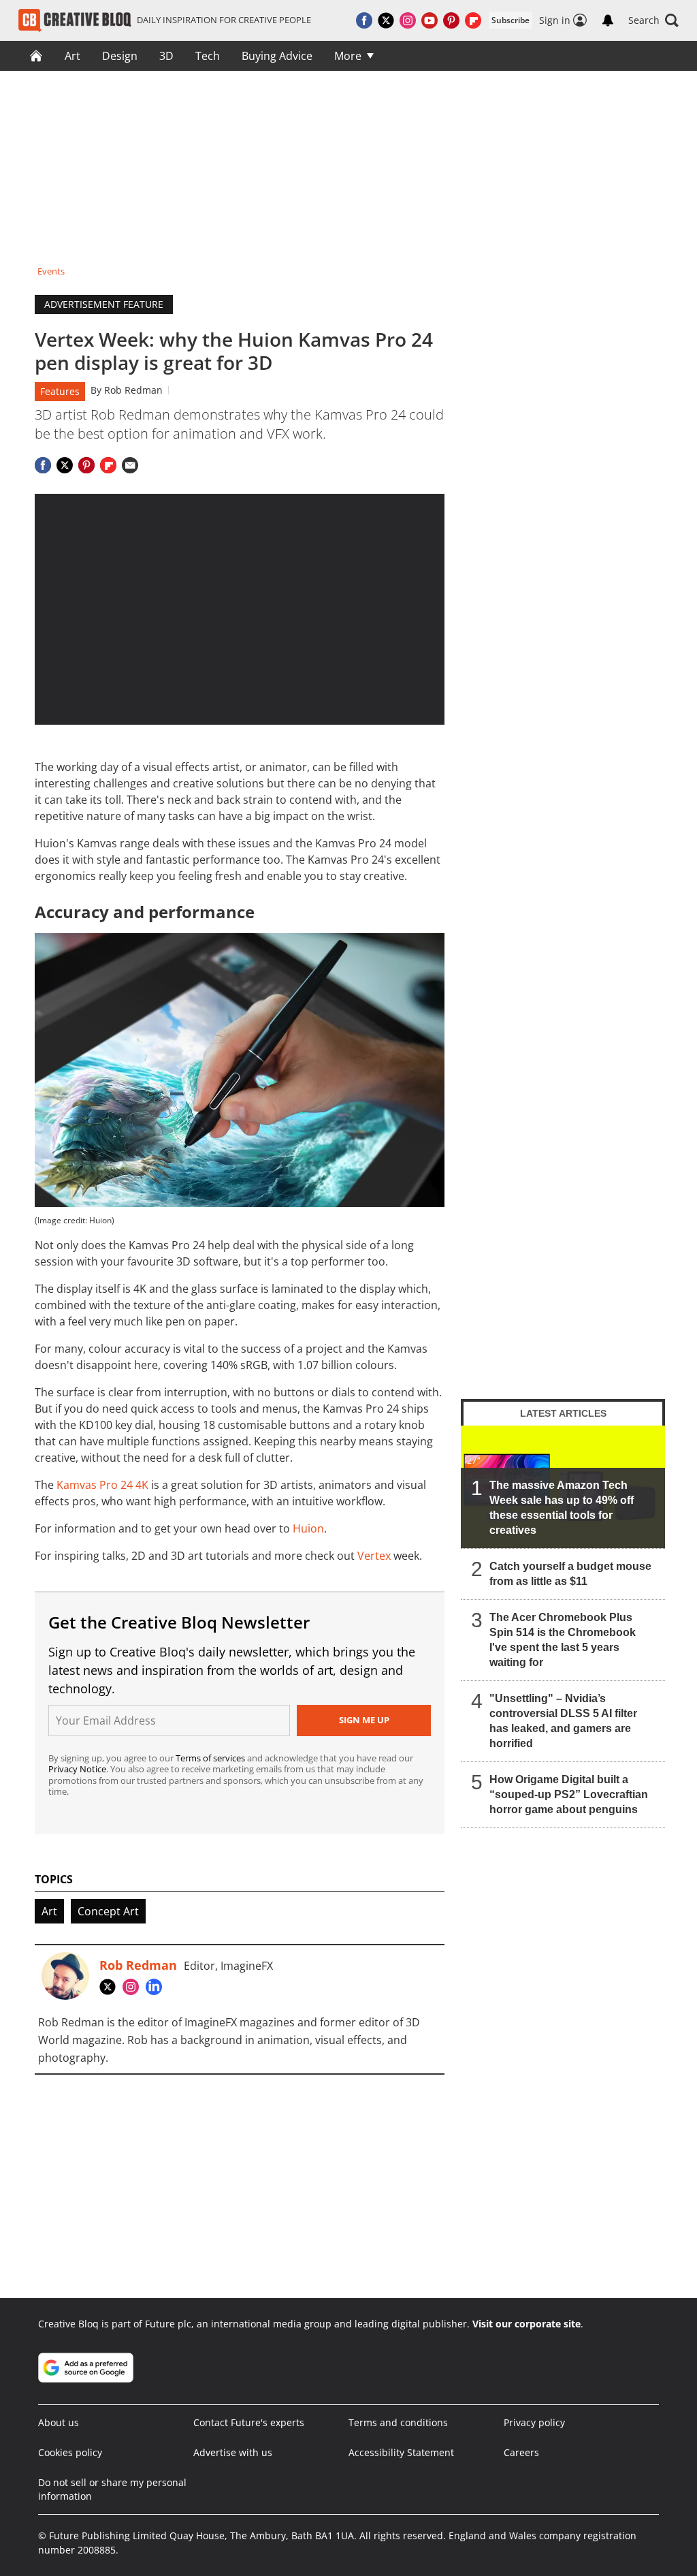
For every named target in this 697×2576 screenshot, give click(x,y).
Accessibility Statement (401, 2452)
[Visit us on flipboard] (473, 20)
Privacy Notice (77, 1769)
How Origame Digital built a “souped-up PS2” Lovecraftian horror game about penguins (569, 1794)
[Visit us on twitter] (386, 20)
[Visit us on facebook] (364, 20)
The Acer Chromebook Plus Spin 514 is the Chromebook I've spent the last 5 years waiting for (563, 1640)
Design (120, 56)
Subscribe (510, 20)
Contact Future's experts (249, 2422)
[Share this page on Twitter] (65, 465)
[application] (240, 609)
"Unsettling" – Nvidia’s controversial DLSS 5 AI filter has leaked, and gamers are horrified (563, 1721)
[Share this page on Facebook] (43, 465)
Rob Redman (133, 390)
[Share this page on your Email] (130, 465)
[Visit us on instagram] (408, 20)
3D (166, 56)
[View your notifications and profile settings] (608, 20)
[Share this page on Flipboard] (108, 465)
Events (51, 271)
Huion (308, 1528)
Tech (208, 56)
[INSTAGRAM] (134, 1987)
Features (60, 391)
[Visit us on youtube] (429, 20)
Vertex (374, 1556)
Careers (521, 2452)
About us (59, 2422)
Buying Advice (277, 56)
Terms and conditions (398, 2422)
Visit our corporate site (526, 2324)
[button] (653, 20)
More (348, 56)
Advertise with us (233, 2452)
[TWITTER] (111, 1987)
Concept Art (108, 1911)
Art (72, 56)
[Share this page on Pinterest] (86, 465)
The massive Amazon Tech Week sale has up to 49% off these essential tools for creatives (562, 1508)
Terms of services (211, 1758)
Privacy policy (534, 2422)
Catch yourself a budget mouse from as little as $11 (570, 1574)
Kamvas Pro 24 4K (102, 1485)
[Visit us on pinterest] (451, 20)
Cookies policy (70, 2452)
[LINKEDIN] (157, 1987)
